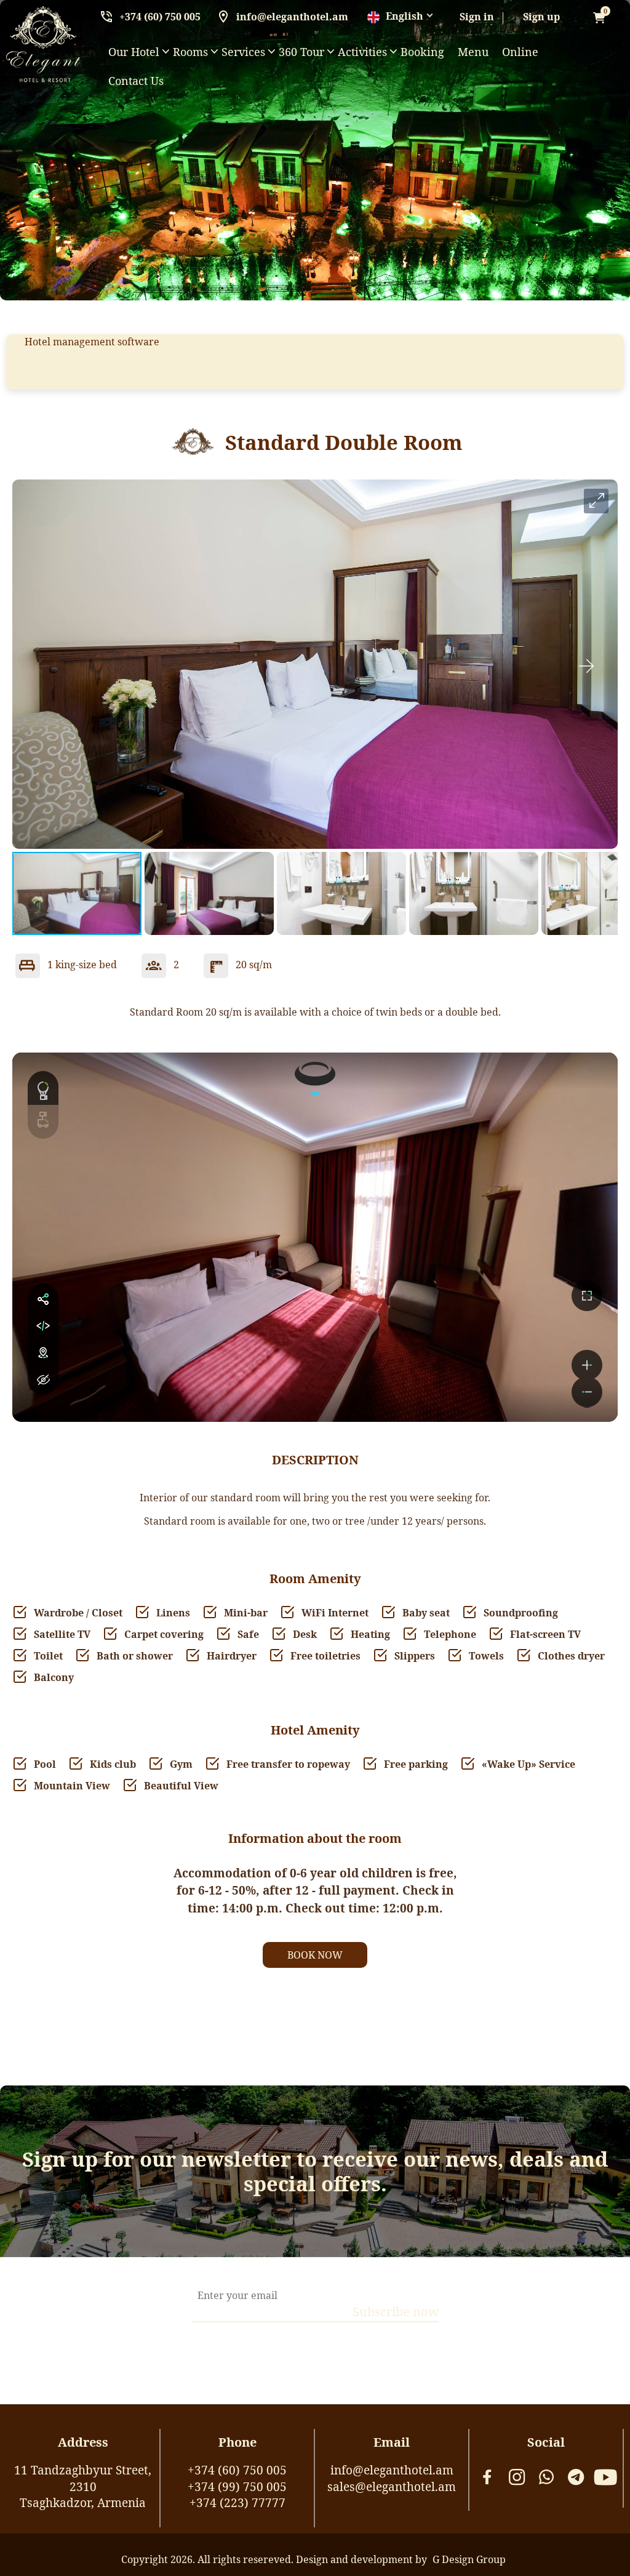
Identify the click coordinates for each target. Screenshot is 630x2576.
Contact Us (136, 81)
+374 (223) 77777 (237, 2503)
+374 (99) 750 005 (237, 2487)
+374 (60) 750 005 (160, 17)
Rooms (190, 52)
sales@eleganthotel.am (392, 2487)
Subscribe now (396, 2312)
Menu (473, 52)
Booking (422, 52)
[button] (596, 501)
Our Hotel (134, 52)
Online (520, 52)
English (405, 16)
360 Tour (301, 52)
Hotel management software (92, 342)
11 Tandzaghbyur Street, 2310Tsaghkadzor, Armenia (83, 2486)
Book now (315, 1955)
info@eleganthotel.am (292, 17)
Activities (362, 52)
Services (243, 52)
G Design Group (469, 2559)
